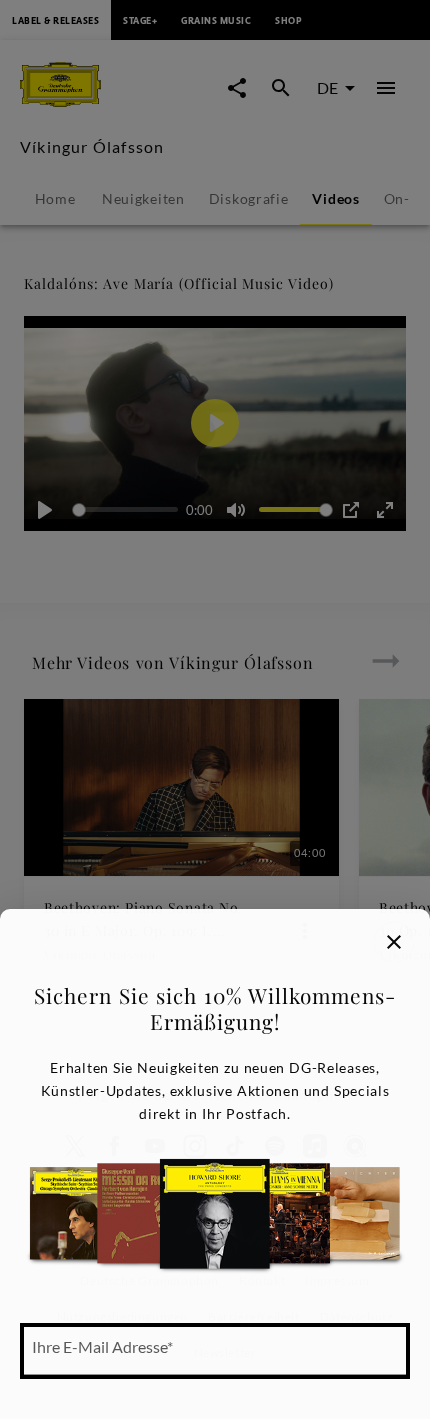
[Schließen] (394, 942)
